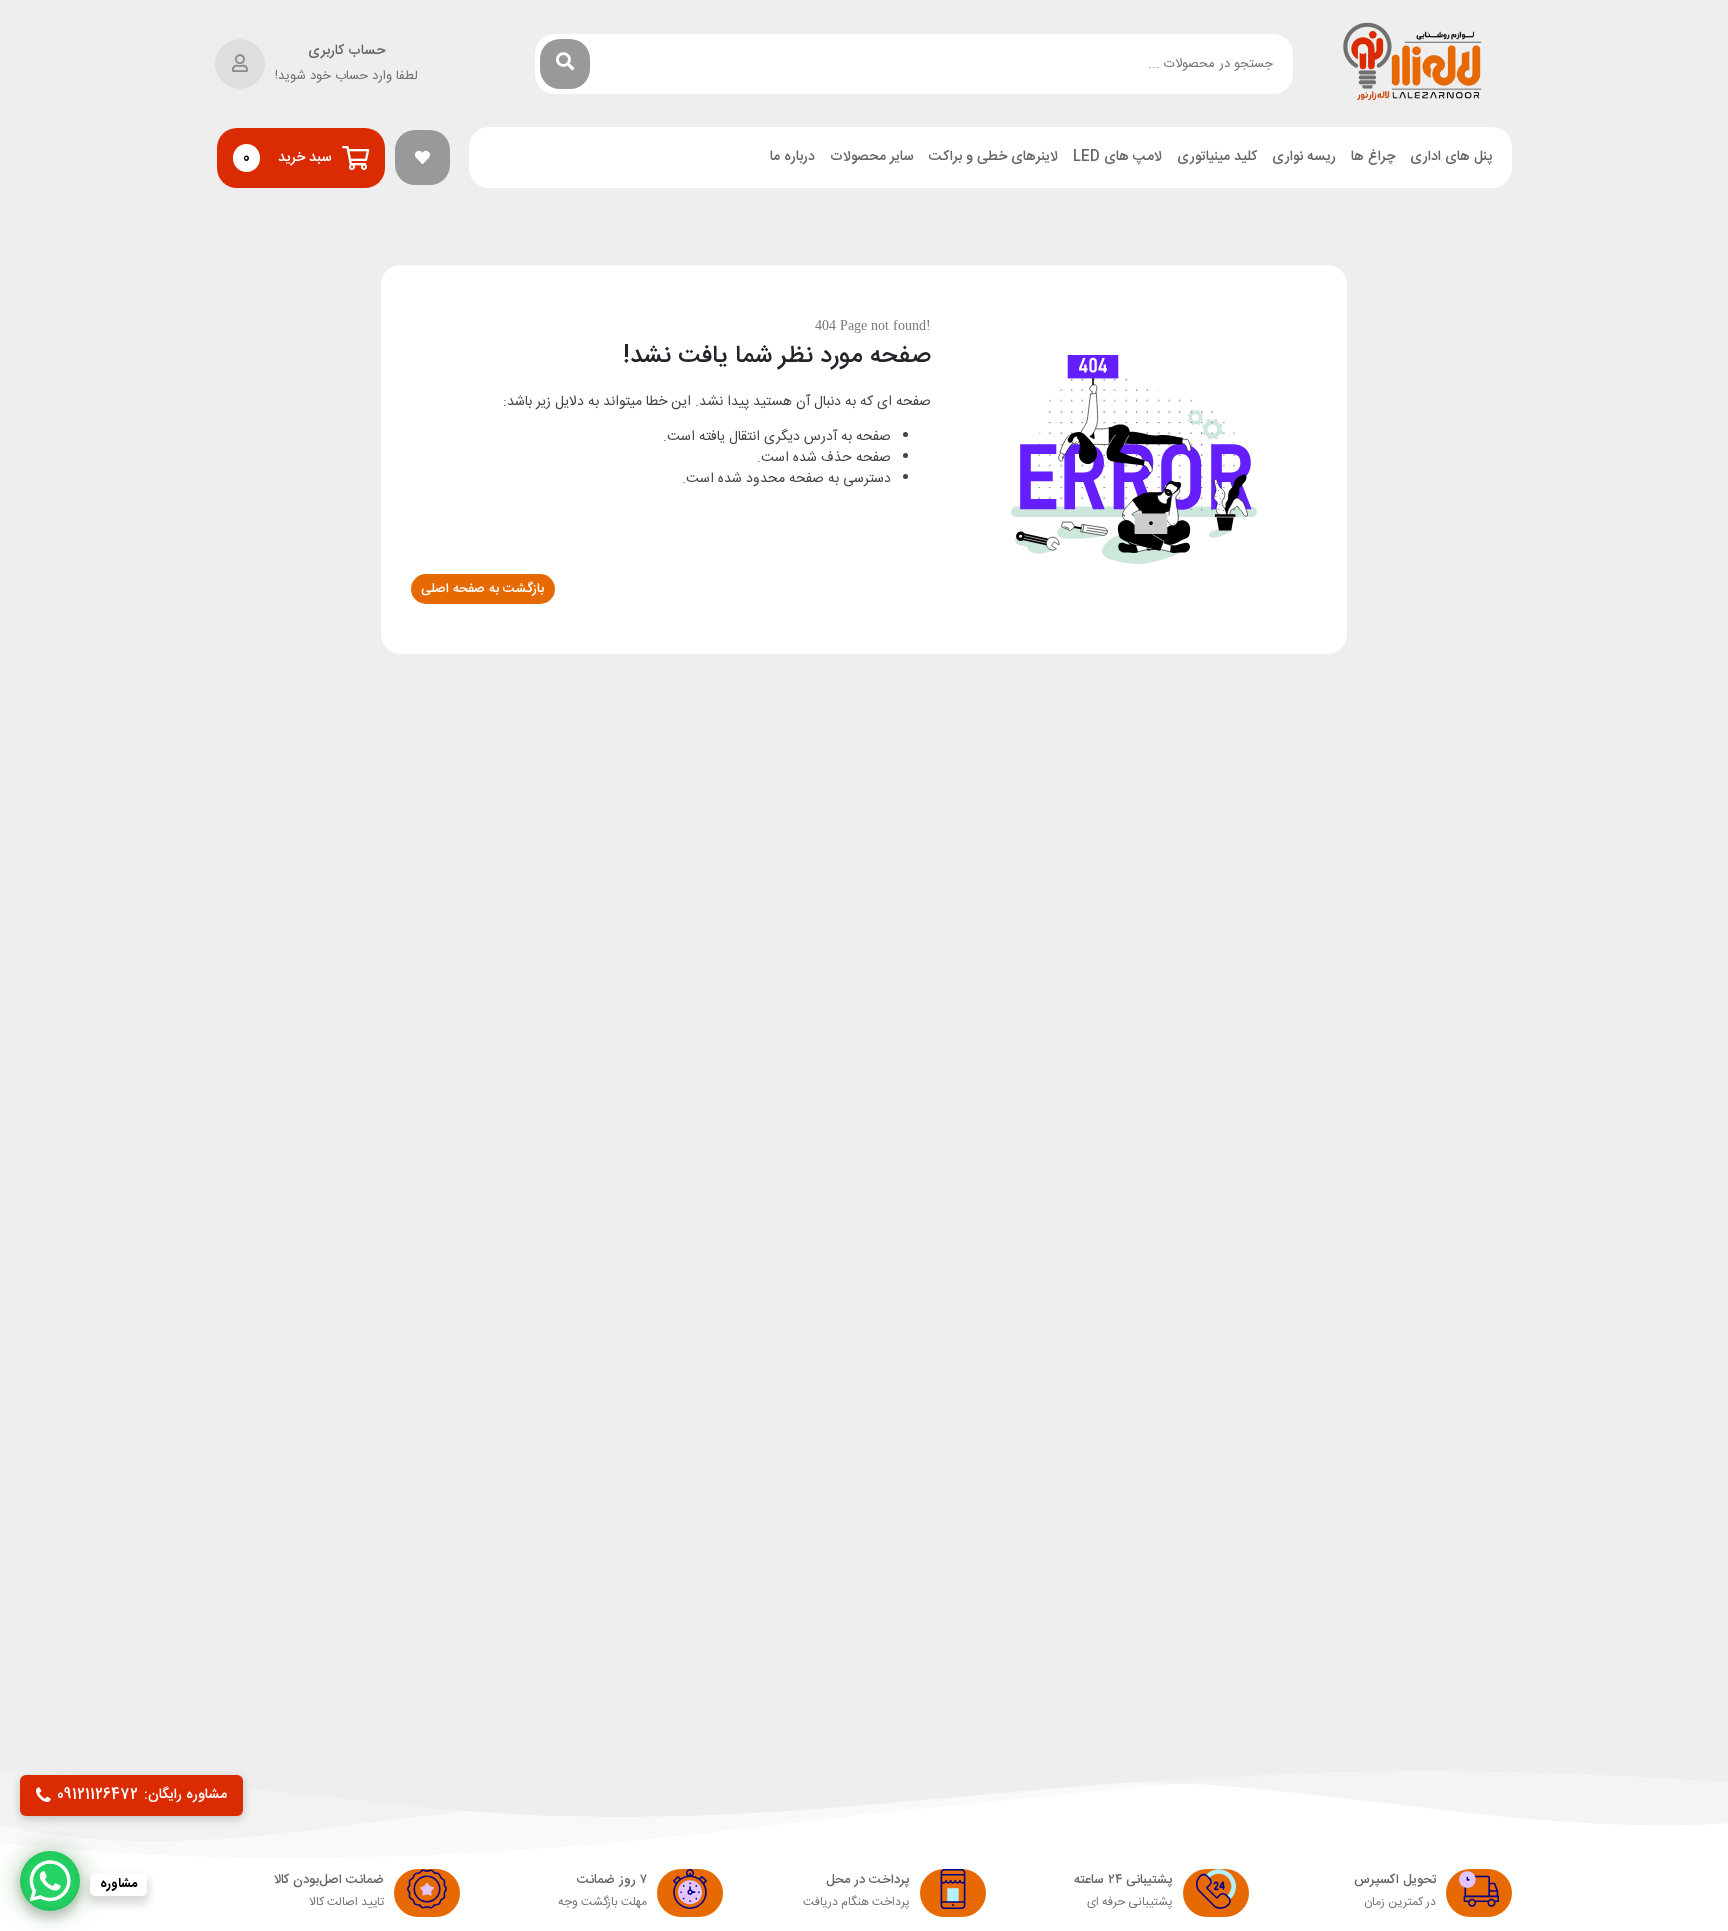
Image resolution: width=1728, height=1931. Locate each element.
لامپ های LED (1117, 157)
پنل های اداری (1451, 157)
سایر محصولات (872, 157)
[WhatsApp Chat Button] (50, 1881)
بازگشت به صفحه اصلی (482, 589)
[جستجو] (565, 64)
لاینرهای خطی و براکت (993, 157)
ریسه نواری (1304, 157)
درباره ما (792, 157)
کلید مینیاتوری (1217, 157)
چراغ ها (1373, 157)
